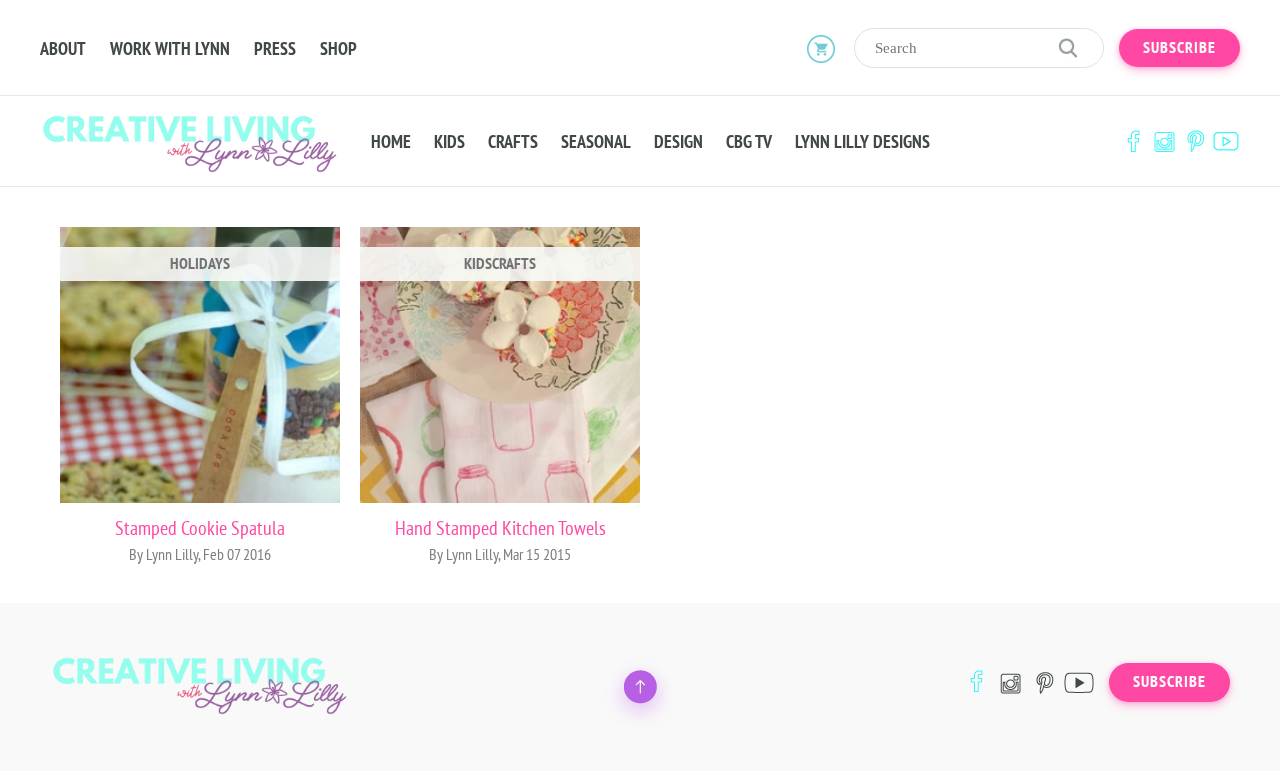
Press (275, 49)
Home (391, 142)
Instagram (1164, 141)
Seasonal (596, 142)
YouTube (1226, 141)
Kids (449, 142)
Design (678, 142)
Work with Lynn (170, 49)
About (63, 49)
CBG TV (749, 142)
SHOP (338, 49)
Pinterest (1195, 141)
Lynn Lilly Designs (862, 142)
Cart (821, 48)
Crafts (513, 142)
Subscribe (1179, 48)
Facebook (1133, 141)
